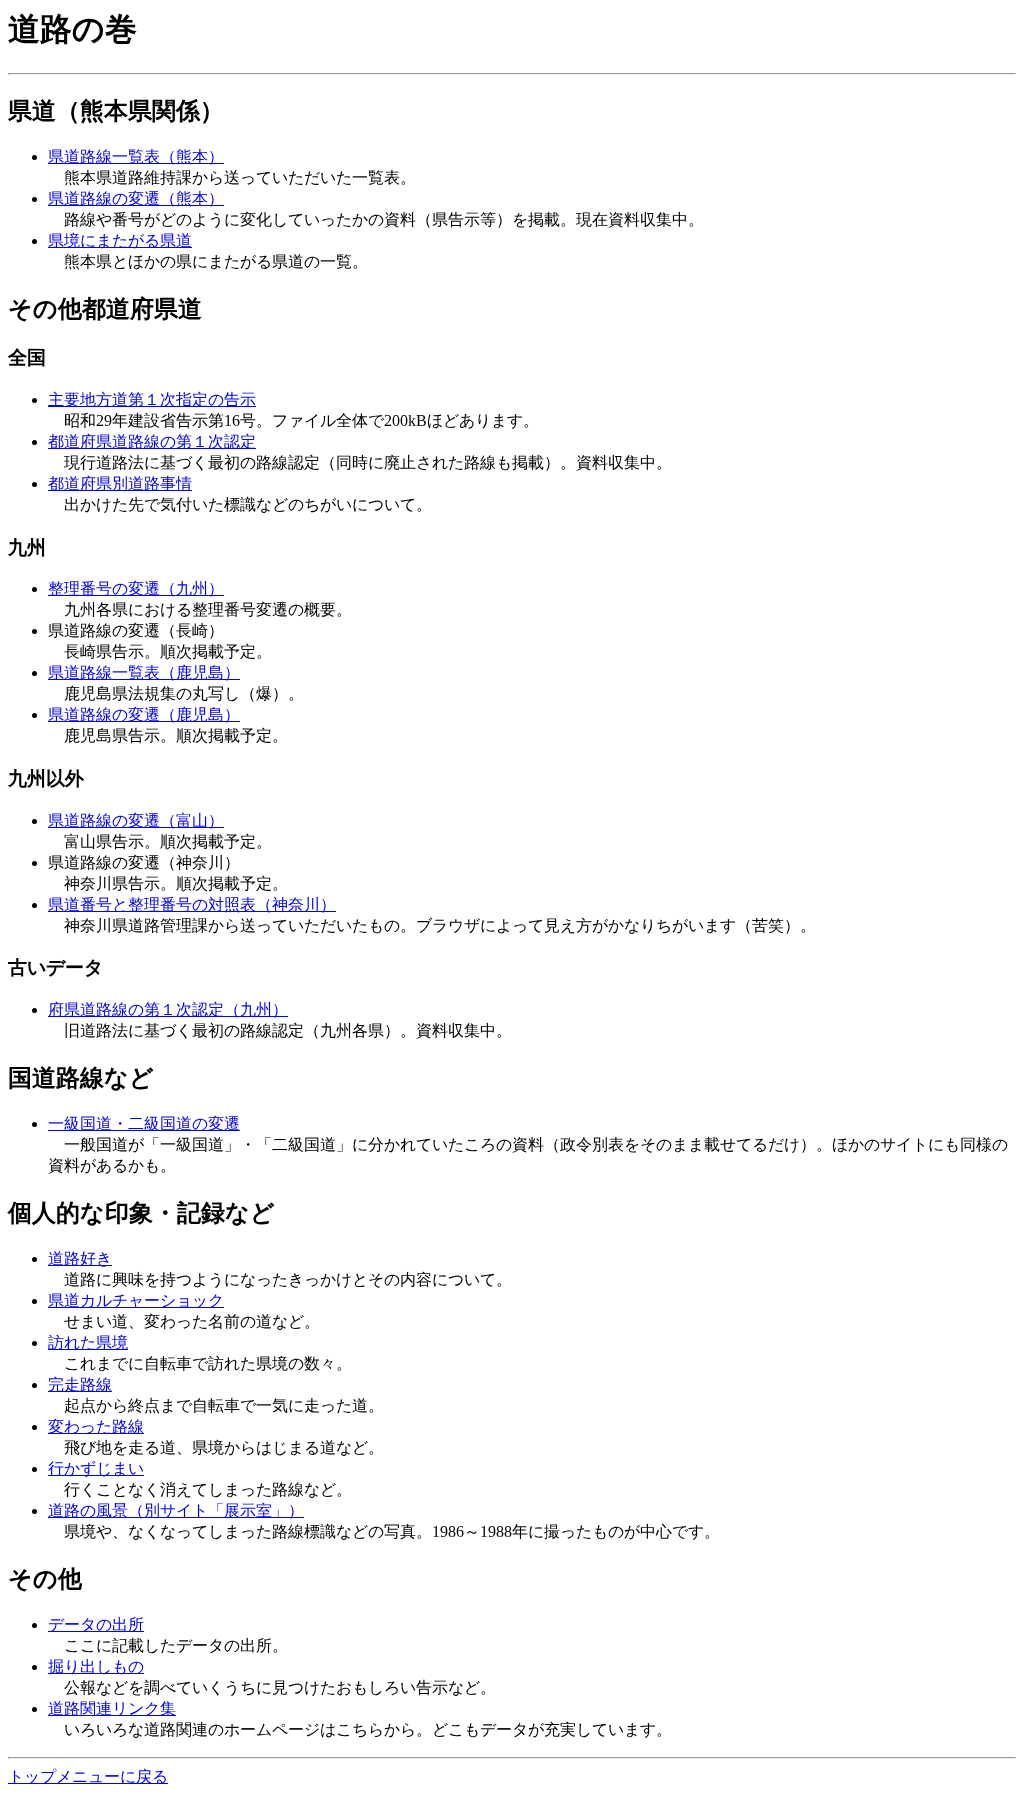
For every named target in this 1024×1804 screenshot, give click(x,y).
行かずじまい (96, 1468)
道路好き (80, 1258)
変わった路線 (96, 1426)
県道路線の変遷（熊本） (136, 198)
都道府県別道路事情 (120, 483)
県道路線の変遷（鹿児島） (144, 714)
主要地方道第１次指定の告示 (152, 399)
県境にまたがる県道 (120, 240)
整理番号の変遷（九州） (136, 588)
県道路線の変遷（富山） (136, 820)
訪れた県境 (88, 1342)
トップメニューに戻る (88, 1776)
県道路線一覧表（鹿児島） (144, 672)
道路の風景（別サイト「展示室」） (176, 1510)
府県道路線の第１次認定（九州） (168, 1009)
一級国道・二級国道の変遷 (144, 1123)
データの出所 (96, 1624)
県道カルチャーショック (136, 1300)
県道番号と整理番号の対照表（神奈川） (192, 904)
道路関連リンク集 (112, 1708)
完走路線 (80, 1384)
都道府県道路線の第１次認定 (152, 441)
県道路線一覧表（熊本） (136, 156)
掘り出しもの (96, 1666)
